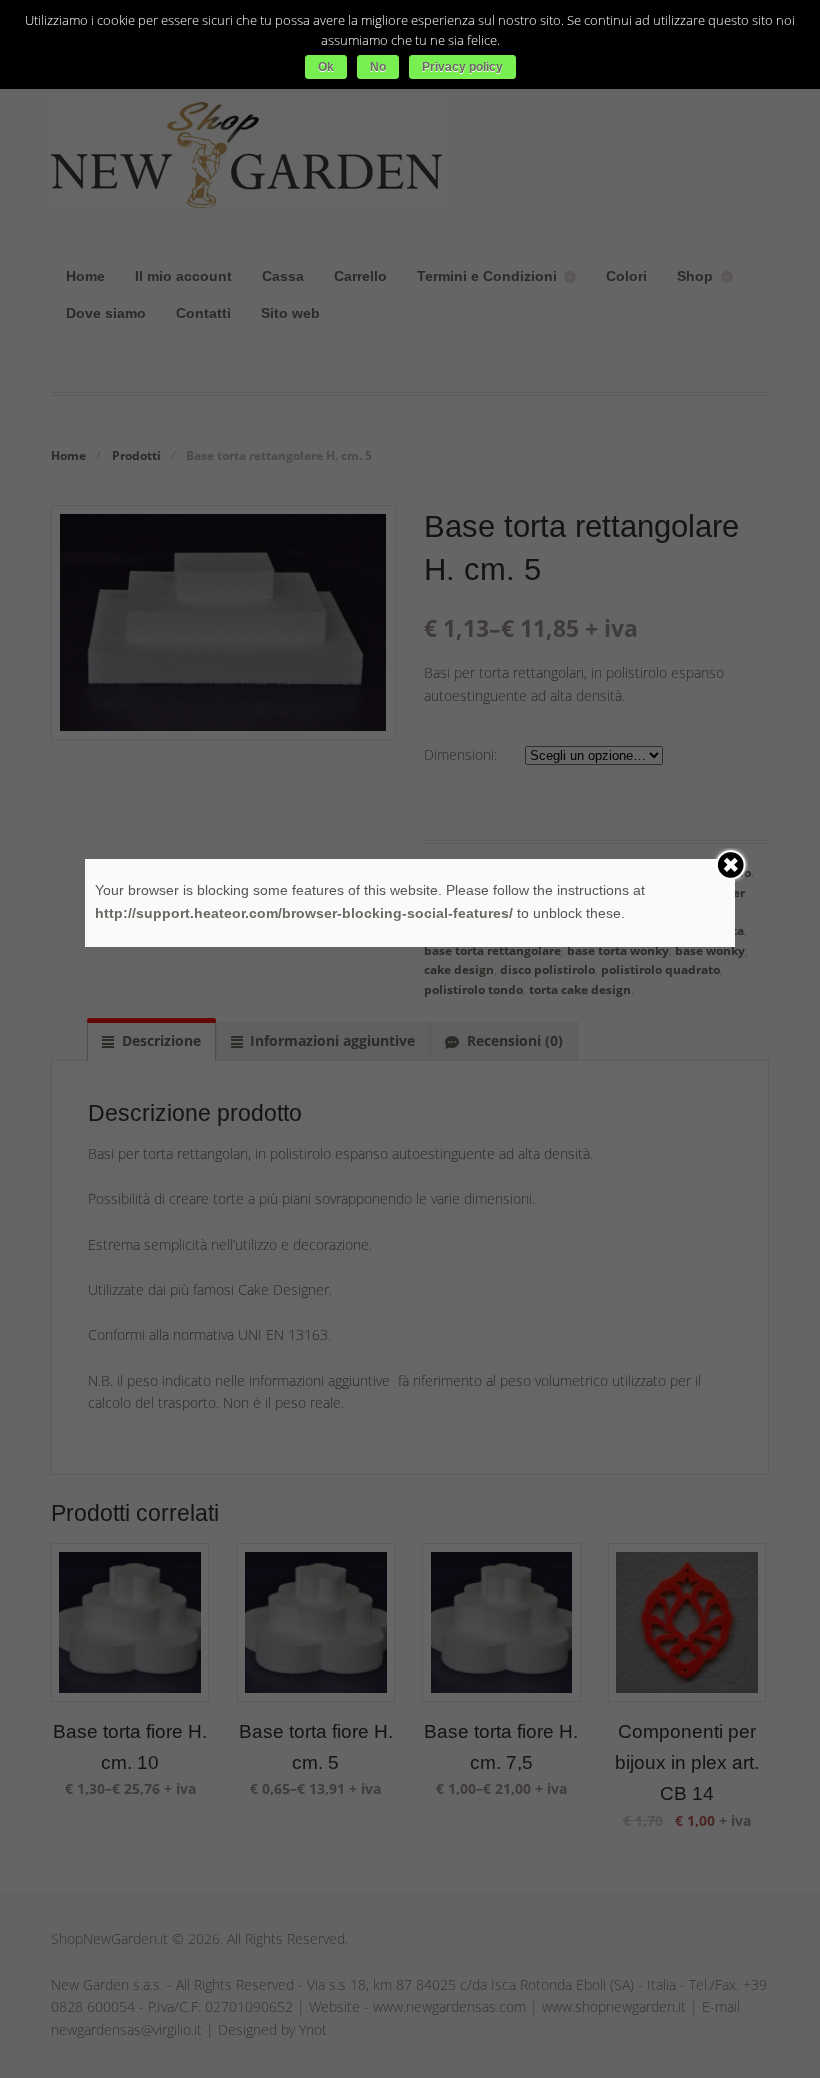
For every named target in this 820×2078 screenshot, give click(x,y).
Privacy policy (462, 67)
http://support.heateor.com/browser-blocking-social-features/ (304, 913)
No (378, 67)
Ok (326, 67)
